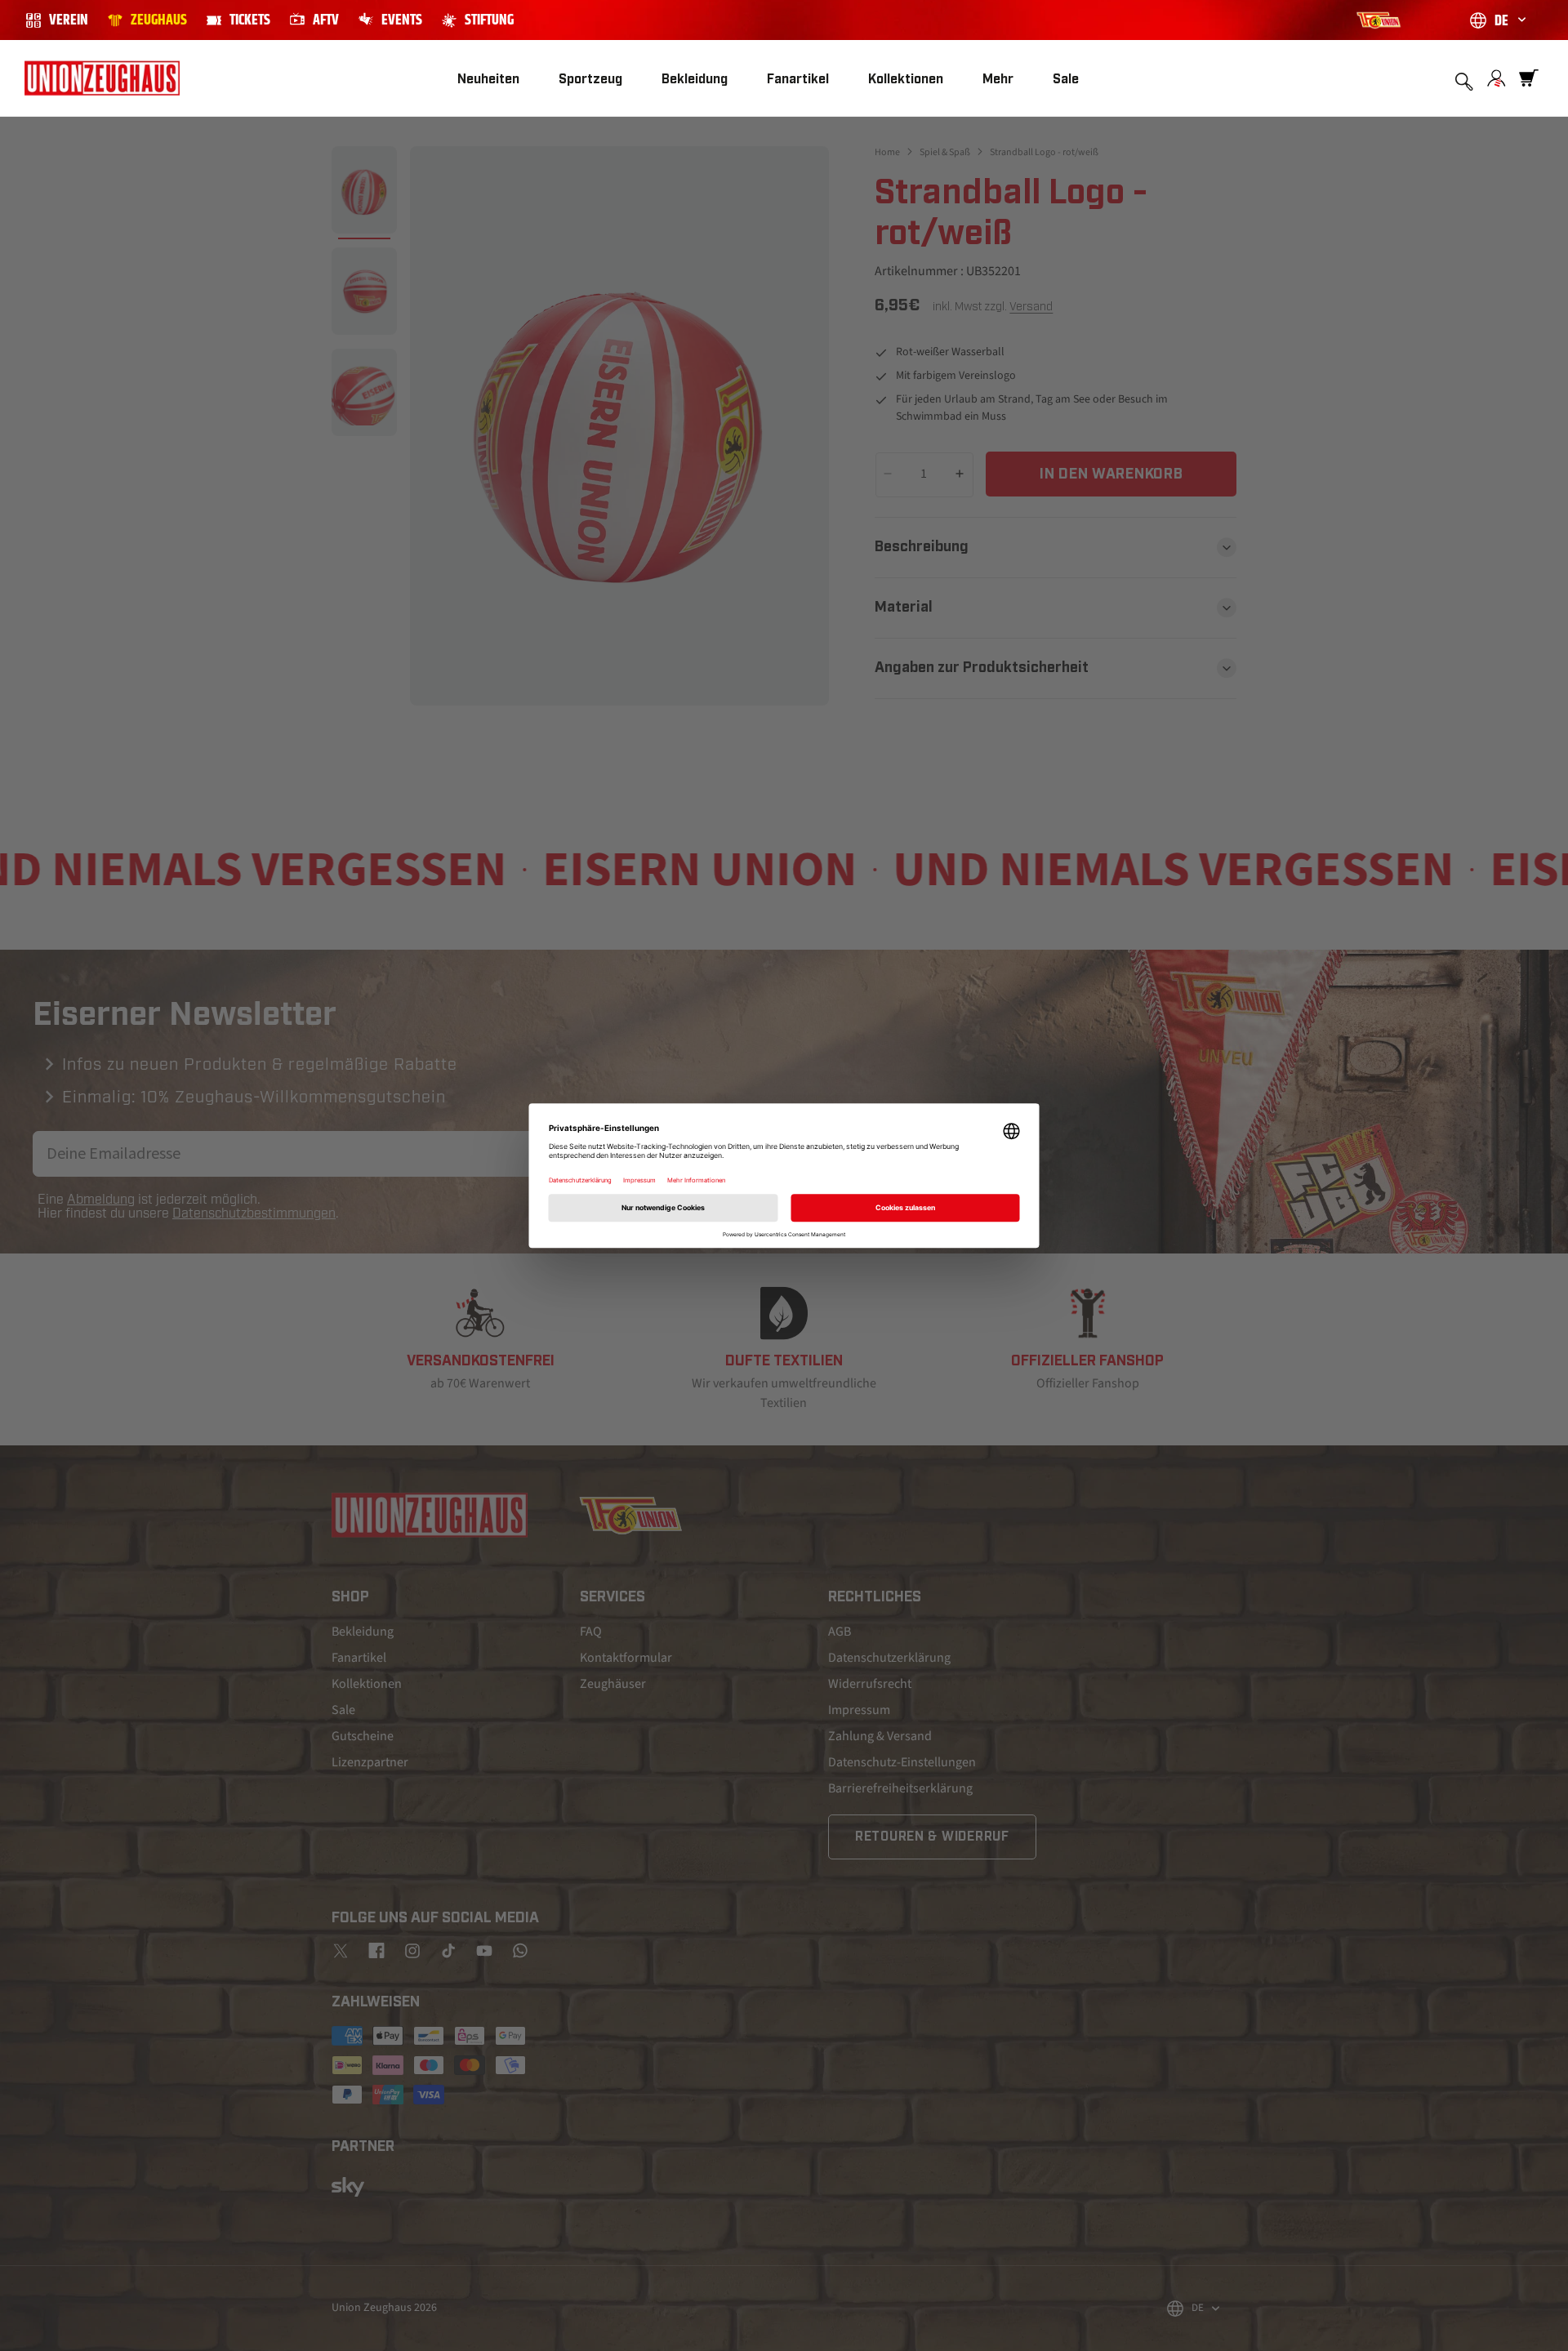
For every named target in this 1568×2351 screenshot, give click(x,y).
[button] (590, 79)
